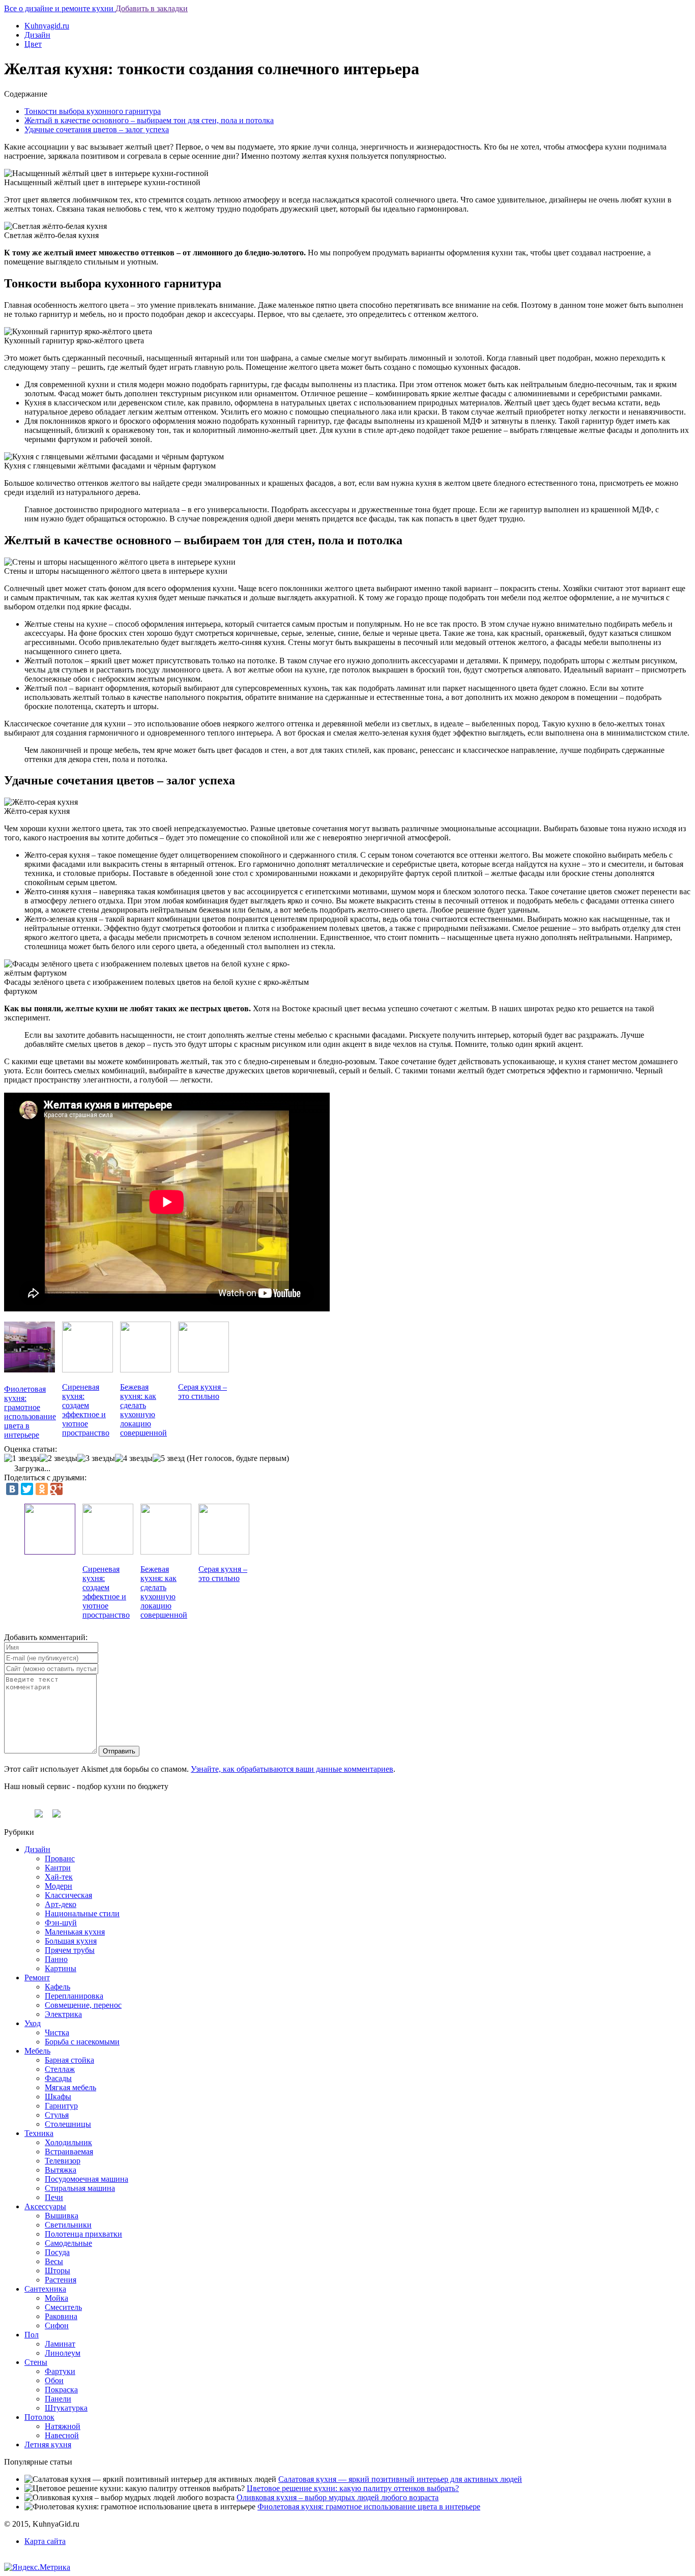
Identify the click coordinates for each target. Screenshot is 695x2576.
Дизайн (37, 35)
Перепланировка (74, 1996)
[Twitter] (27, 1489)
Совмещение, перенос (83, 2005)
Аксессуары (45, 2206)
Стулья (57, 2115)
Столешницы (68, 2124)
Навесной (62, 2435)
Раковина (61, 2316)
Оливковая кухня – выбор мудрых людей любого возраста (338, 2497)
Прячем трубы (70, 1950)
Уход (33, 2023)
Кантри (58, 1868)
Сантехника (45, 2289)
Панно (56, 1959)
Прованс (60, 1858)
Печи (54, 2197)
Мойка (56, 2298)
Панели (58, 2399)
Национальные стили (82, 1913)
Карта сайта (45, 2541)
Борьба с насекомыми (82, 2042)
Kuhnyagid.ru (47, 26)
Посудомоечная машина (86, 2179)
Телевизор (63, 2161)
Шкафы (58, 2097)
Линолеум (63, 2353)
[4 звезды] (134, 1458)
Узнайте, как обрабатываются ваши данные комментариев (292, 1769)
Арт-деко (61, 1904)
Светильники (68, 2225)
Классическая (68, 1895)
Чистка (57, 2032)
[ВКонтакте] (12, 1489)
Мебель (37, 2051)
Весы (54, 2261)
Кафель (57, 1987)
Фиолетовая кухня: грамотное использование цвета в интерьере (369, 2507)
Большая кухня (71, 1941)
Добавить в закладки (152, 8)
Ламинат (60, 2344)
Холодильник (68, 2142)
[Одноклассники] (42, 1489)
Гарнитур (61, 2106)
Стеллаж (60, 2069)
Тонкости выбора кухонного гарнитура (93, 111)
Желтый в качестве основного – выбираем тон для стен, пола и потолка (149, 120)
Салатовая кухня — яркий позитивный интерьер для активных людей (400, 2479)
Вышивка (62, 2216)
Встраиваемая (69, 2151)
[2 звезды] (59, 1458)
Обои (54, 2380)
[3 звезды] (96, 1458)
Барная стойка (69, 2060)
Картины (61, 1968)
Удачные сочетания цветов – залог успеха (97, 129)
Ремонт (37, 1978)
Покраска (61, 2390)
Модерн (59, 1886)
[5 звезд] (169, 1458)
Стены (36, 2362)
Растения (61, 2280)
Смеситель (63, 2307)
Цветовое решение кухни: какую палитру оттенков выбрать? (353, 2488)
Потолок (39, 2417)
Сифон (57, 2325)
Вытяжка (61, 2170)
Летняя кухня (48, 2445)
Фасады (58, 2078)
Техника (39, 2133)
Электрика (63, 2014)
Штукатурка (66, 2408)
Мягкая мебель (70, 2087)
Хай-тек (59, 1877)
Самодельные (68, 2243)
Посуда (57, 2252)
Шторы (57, 2271)
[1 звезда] (22, 1458)
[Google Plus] (56, 1489)
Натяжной (63, 2426)
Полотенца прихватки (83, 2234)
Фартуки (60, 2371)
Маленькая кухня (75, 1932)
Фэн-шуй (61, 1923)
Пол (32, 2335)
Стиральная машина (80, 2188)
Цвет (33, 44)
